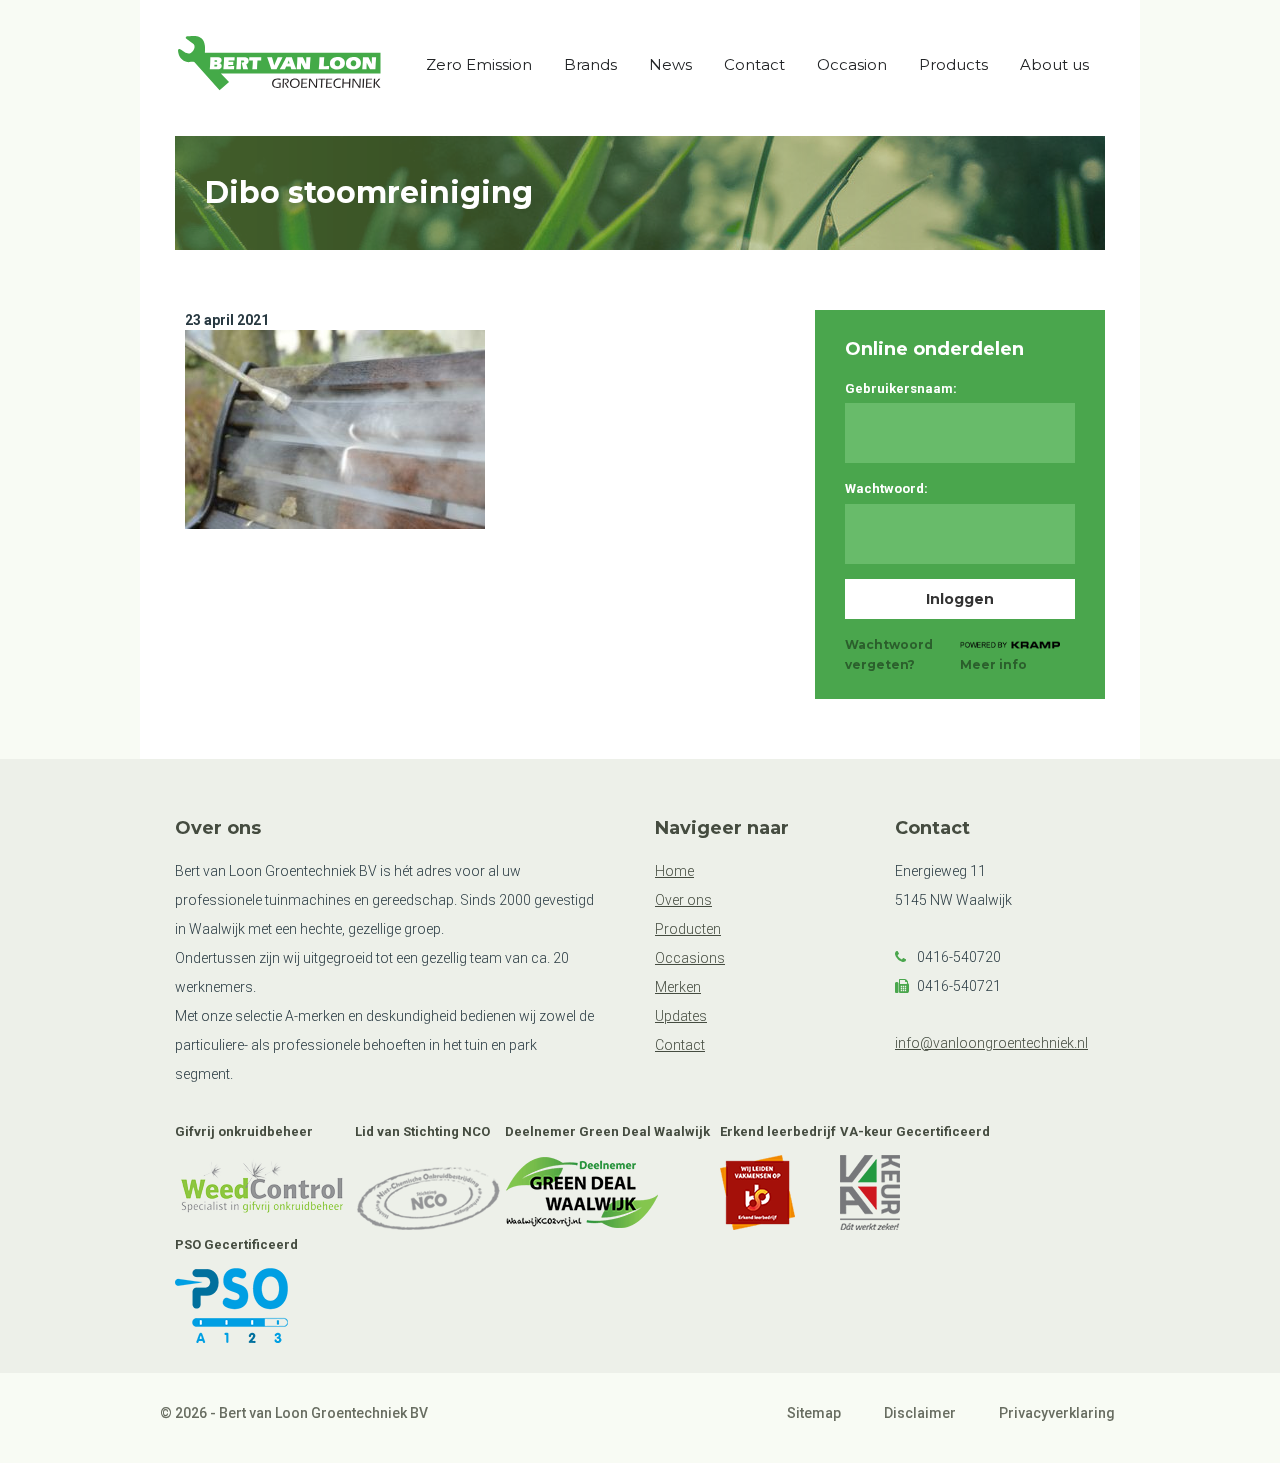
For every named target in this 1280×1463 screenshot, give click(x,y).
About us (1054, 64)
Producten (688, 929)
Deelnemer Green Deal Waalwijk (607, 1131)
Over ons (683, 900)
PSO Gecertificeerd (236, 1244)
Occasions (690, 958)
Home (674, 871)
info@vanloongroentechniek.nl (991, 1043)
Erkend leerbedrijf (778, 1131)
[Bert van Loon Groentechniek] (280, 67)
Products (953, 64)
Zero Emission (479, 64)
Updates (681, 1016)
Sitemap (814, 1413)
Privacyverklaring (1057, 1413)
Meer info (993, 664)
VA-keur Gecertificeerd (915, 1131)
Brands (590, 64)
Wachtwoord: (886, 488)
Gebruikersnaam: (901, 388)
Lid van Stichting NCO (422, 1131)
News (670, 64)
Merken (678, 987)
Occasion (852, 64)
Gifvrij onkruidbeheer (244, 1131)
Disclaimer (920, 1413)
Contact (754, 64)
